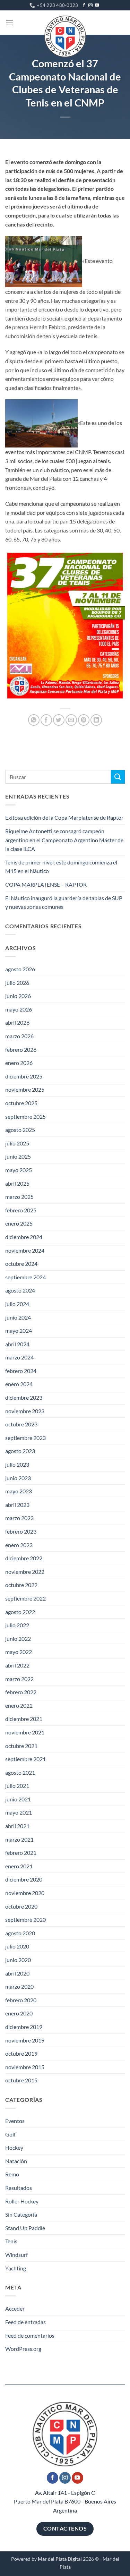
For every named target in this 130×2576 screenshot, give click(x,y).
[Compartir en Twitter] (59, 720)
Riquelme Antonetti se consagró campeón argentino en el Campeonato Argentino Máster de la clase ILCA (64, 840)
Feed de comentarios (30, 2335)
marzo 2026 (19, 1036)
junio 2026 (18, 996)
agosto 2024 (20, 1290)
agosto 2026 (20, 969)
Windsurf (16, 2255)
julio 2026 (17, 983)
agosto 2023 (20, 1451)
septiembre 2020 (25, 1920)
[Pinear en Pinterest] (84, 720)
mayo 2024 (19, 1330)
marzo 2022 (19, 1679)
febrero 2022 (21, 1692)
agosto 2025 (20, 1130)
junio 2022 (18, 1639)
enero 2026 (19, 1063)
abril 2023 (17, 1505)
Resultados (19, 2188)
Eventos (15, 2121)
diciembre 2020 (24, 1879)
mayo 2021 (19, 1812)
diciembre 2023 (24, 1397)
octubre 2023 (21, 1424)
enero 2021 (19, 1866)
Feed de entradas (25, 2322)
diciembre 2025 (24, 1076)
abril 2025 (17, 1183)
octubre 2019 (21, 2053)
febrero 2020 (21, 2000)
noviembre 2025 (25, 1089)
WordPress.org (23, 2349)
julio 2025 (17, 1143)
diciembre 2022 (24, 1558)
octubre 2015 (21, 2080)
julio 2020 (17, 1946)
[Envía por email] (71, 720)
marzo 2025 (19, 1197)
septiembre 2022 (25, 1598)
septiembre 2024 (25, 1277)
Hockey (14, 2147)
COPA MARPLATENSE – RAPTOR (46, 884)
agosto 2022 (20, 1612)
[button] (9, 23)
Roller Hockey (22, 2201)
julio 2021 (17, 1786)
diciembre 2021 (24, 1719)
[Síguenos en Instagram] (90, 6)
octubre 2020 (21, 1906)
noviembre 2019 (25, 2040)
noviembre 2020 (25, 1893)
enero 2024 (19, 1384)
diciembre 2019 (24, 2027)
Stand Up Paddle (25, 2228)
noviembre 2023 (25, 1411)
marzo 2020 (19, 1986)
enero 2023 (19, 1545)
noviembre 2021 (25, 1732)
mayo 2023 (19, 1491)
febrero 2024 (21, 1371)
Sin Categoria (21, 2214)
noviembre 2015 (25, 2067)
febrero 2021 (21, 1853)
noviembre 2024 (25, 1250)
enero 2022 (19, 1705)
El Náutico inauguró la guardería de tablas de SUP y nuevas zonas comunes (64, 902)
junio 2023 (18, 1478)
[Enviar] (118, 777)
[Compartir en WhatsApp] (34, 720)
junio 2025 (18, 1156)
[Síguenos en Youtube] (97, 6)
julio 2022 (17, 1625)
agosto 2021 (20, 1772)
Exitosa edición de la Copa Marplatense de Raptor (64, 817)
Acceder (15, 2308)
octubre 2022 (21, 1585)
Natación (16, 2161)
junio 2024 (18, 1317)
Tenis (11, 2241)
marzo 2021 (19, 1839)
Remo (12, 2174)
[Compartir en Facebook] (46, 720)
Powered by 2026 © (55, 2559)
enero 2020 (19, 2013)
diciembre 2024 (24, 1237)
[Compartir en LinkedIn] (96, 720)
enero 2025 (19, 1223)
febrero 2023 (21, 1531)
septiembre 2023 (25, 1438)
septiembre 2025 (25, 1116)
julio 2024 (17, 1304)
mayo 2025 (19, 1170)
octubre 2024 (21, 1264)
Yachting (16, 2268)
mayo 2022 (19, 1652)
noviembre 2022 (25, 1572)
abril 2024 (17, 1344)
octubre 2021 (21, 1746)
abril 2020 (17, 1973)
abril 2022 (17, 1665)
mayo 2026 (19, 1009)
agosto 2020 (20, 1933)
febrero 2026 (21, 1050)
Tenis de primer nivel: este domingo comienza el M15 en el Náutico (61, 867)
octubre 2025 (21, 1103)
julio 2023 (17, 1464)
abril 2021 (17, 1826)
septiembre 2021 (25, 1759)
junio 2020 (18, 1960)
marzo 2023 (19, 1518)
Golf (10, 2134)
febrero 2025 (21, 1210)
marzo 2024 (19, 1357)
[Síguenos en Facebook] (84, 6)
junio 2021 (18, 1799)
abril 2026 (17, 1022)
